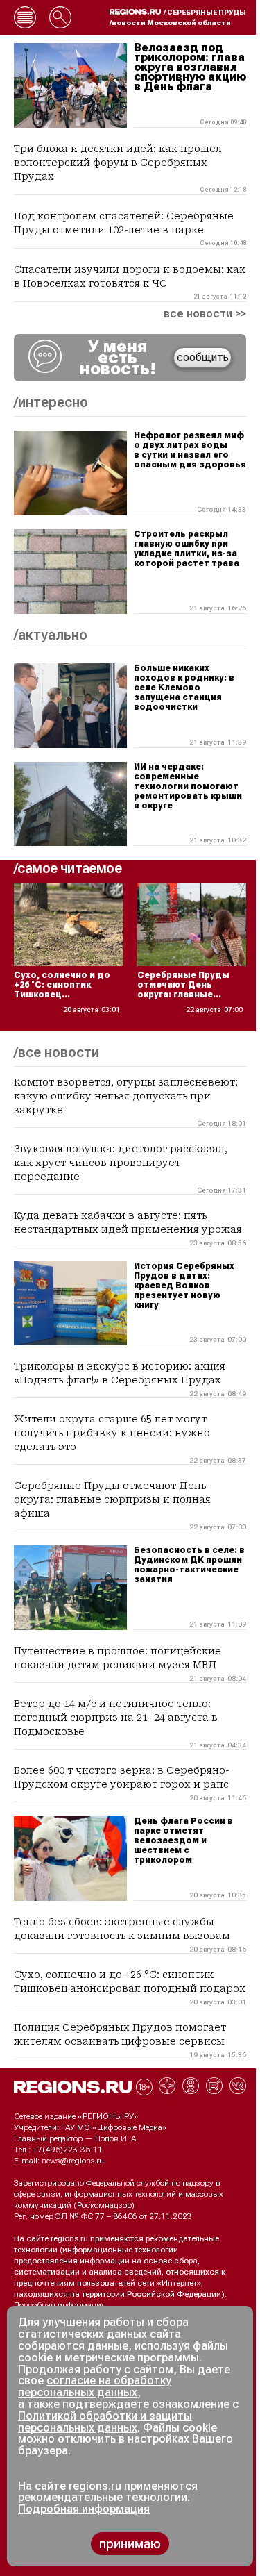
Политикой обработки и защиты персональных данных (105, 2422)
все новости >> (205, 314)
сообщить (203, 357)
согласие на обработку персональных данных (95, 2386)
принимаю (130, 2544)
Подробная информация (60, 2305)
